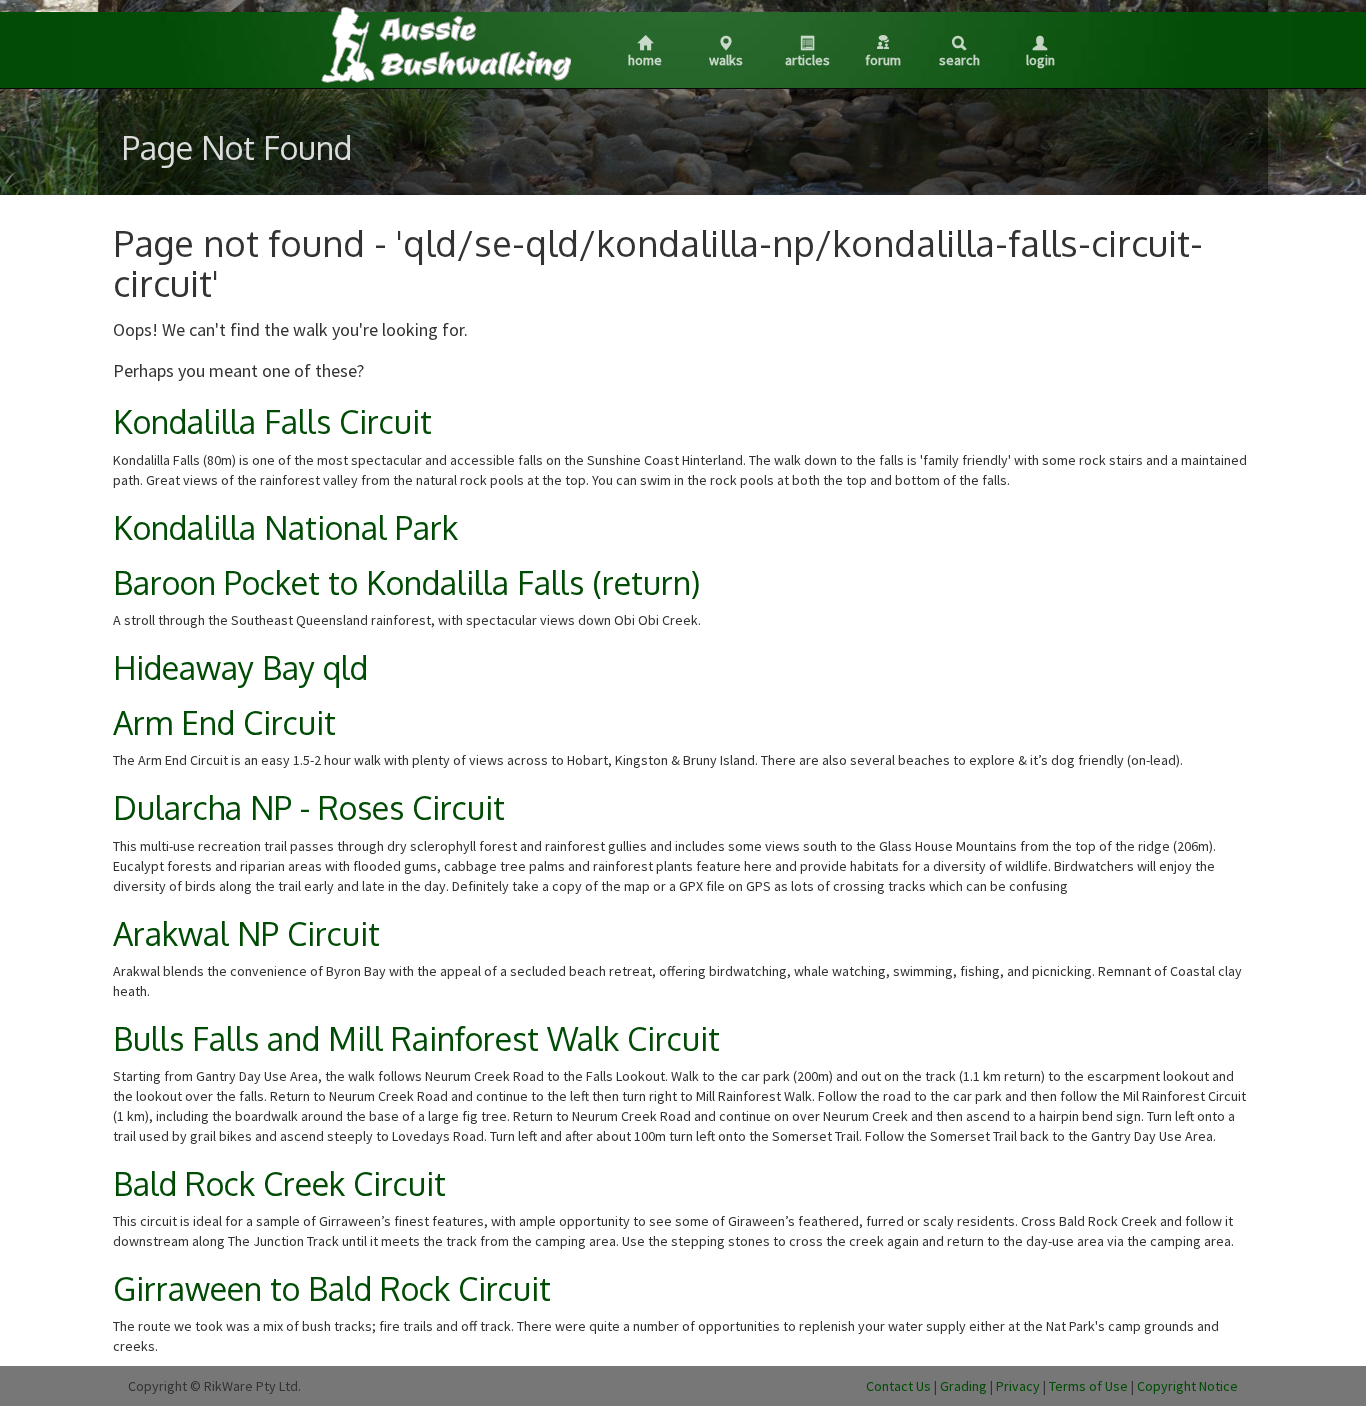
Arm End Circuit (224, 722)
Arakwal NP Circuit (246, 933)
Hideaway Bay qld (240, 667)
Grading (963, 1386)
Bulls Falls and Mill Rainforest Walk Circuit (416, 1038)
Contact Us (898, 1386)
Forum (883, 60)
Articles (807, 60)
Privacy (1018, 1386)
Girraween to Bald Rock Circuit (332, 1288)
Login (1040, 60)
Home (645, 60)
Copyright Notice (1187, 1386)
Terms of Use (1088, 1386)
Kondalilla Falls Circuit (272, 421)
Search (959, 60)
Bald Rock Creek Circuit (279, 1183)
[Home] (445, 44)
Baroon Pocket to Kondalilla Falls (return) (406, 582)
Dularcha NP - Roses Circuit (309, 807)
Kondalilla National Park (285, 527)
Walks (726, 60)
